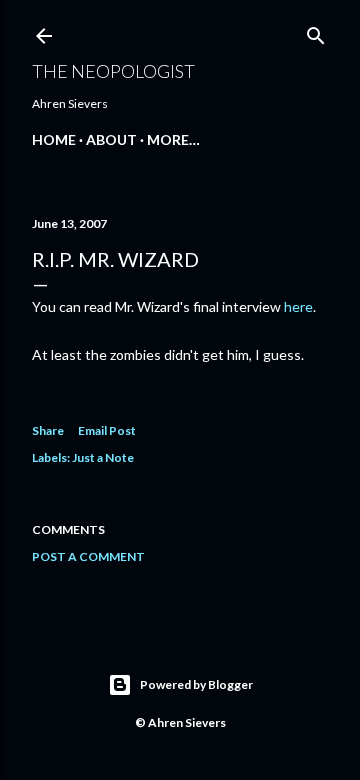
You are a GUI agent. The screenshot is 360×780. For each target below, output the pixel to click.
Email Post (107, 430)
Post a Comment (88, 556)
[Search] (316, 31)
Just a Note (103, 457)
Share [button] (48, 430)
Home (54, 139)
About (111, 139)
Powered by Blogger (196, 684)
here (298, 306)
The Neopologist (113, 71)
